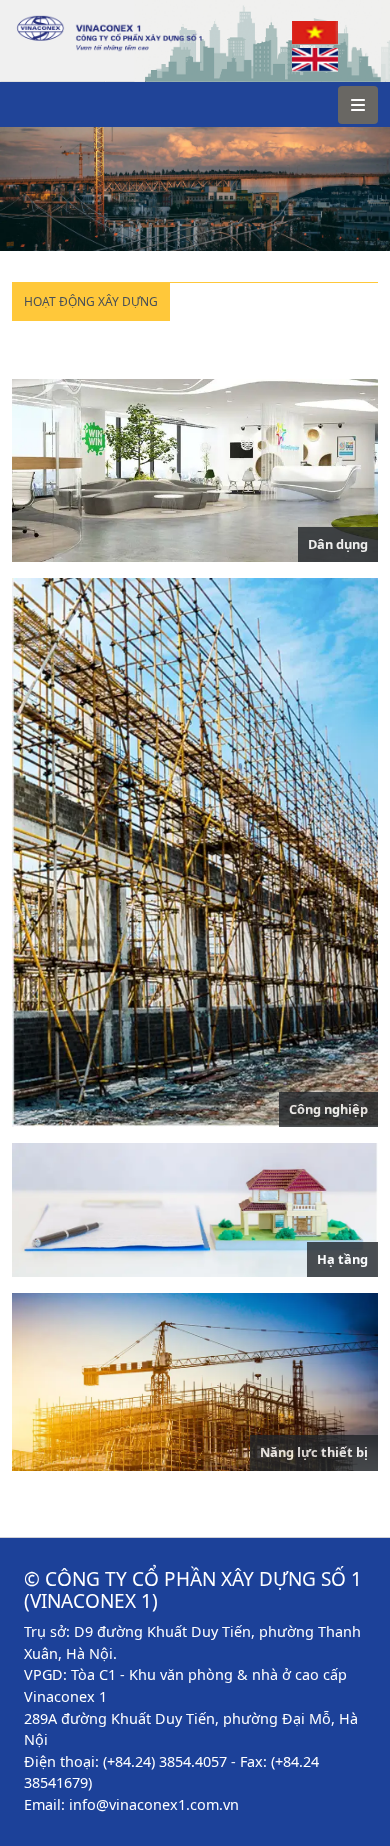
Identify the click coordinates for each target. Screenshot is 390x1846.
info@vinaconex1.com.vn (154, 1804)
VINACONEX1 (61, 25)
